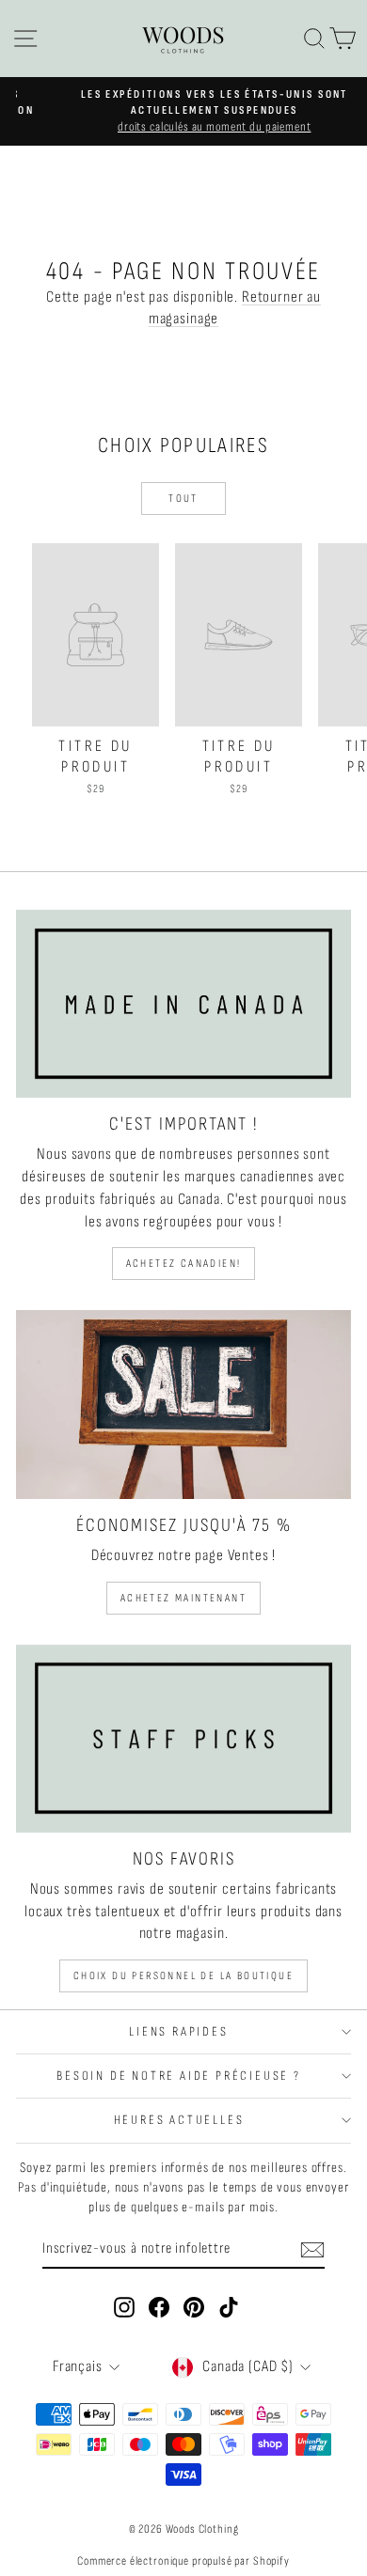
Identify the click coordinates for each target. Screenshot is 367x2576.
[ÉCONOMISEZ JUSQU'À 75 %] (183, 1404)
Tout (183, 499)
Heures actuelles (179, 2120)
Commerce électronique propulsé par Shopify (183, 2561)
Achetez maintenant (183, 1598)
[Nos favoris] (183, 1739)
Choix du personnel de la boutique (183, 1976)
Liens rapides (178, 2031)
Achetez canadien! (184, 1264)
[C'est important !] (183, 1004)
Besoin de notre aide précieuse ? (179, 2076)
